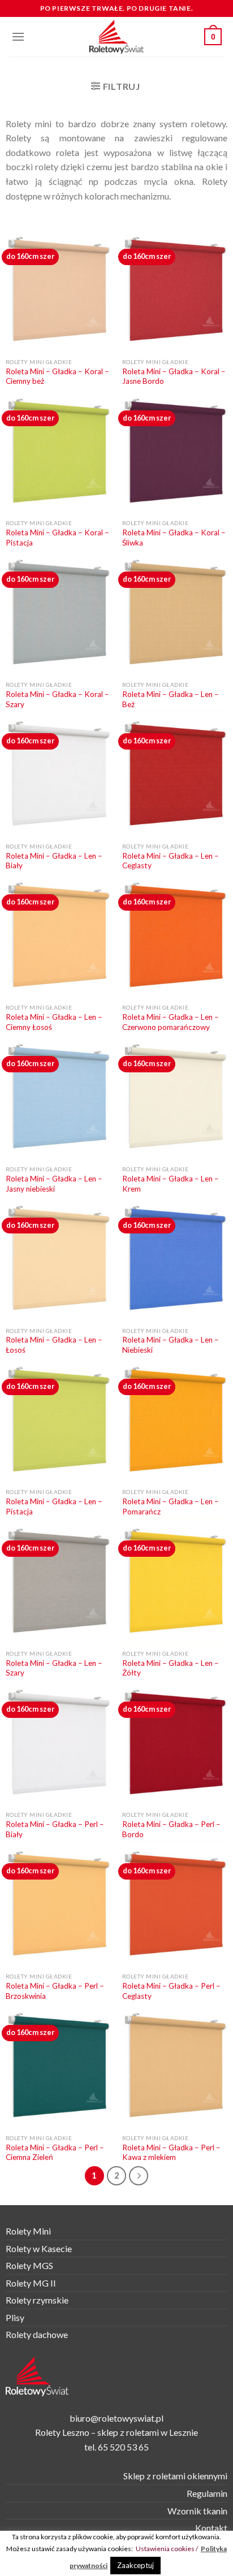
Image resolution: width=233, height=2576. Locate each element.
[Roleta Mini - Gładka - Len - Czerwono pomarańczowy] (175, 935)
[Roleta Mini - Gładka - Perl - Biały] (58, 1742)
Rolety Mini (28, 2231)
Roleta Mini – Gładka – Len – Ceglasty (171, 861)
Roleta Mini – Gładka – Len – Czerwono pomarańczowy (171, 1022)
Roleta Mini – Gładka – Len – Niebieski (171, 1345)
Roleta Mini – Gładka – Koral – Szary (57, 699)
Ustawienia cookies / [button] (167, 2549)
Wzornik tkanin (197, 2511)
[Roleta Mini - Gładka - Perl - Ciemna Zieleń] (58, 2065)
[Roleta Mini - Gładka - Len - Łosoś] (58, 1258)
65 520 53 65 (123, 2447)
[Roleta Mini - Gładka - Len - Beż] (175, 612)
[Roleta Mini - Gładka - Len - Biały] (58, 774)
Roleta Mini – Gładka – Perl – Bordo (171, 1829)
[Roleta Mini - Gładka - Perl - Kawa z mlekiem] (175, 2065)
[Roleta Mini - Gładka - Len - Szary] (58, 1581)
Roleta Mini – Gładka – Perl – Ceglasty (171, 1991)
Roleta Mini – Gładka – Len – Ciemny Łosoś (54, 1022)
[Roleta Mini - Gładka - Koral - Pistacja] (58, 451)
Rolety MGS (29, 2265)
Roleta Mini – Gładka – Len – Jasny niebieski (54, 1184)
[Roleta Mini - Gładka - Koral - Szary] (58, 612)
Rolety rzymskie (37, 2300)
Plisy (15, 2317)
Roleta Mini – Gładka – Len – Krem (171, 1184)
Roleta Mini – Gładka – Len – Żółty (171, 1668)
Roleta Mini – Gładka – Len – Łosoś (54, 1345)
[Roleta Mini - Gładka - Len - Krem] (175, 1096)
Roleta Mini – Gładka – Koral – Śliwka (174, 538)
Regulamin (207, 2493)
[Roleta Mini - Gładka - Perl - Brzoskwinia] (58, 1904)
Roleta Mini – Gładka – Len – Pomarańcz (171, 1506)
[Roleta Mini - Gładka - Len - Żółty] (175, 1581)
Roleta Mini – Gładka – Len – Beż (171, 699)
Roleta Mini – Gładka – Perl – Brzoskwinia (55, 1991)
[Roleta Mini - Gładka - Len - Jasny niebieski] (58, 1096)
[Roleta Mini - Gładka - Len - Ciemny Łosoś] (58, 935)
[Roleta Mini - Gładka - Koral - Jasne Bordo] (175, 289)
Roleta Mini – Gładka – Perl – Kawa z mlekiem (171, 2153)
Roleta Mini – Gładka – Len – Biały (54, 861)
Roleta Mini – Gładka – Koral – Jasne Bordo (174, 376)
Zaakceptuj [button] (135, 2565)
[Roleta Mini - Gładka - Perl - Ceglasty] (175, 1904)
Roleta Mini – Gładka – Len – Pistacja (54, 1506)
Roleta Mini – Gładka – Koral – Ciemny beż (57, 376)
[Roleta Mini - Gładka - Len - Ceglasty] (175, 774)
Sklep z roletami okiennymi (175, 2476)
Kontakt (211, 2528)
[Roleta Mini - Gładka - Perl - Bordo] (175, 1742)
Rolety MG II (31, 2283)
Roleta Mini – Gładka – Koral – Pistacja (57, 538)
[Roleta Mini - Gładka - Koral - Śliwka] (175, 451)
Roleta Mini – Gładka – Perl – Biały (55, 1829)
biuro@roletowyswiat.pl (116, 2418)
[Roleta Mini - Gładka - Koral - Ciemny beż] (58, 289)
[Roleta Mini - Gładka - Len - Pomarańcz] (175, 1419)
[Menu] (18, 36)
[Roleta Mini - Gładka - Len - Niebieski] (175, 1258)
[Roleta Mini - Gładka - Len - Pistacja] (58, 1419)
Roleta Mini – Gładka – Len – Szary (54, 1668)
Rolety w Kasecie (39, 2248)
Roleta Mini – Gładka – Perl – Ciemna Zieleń (55, 2153)
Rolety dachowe (37, 2334)
